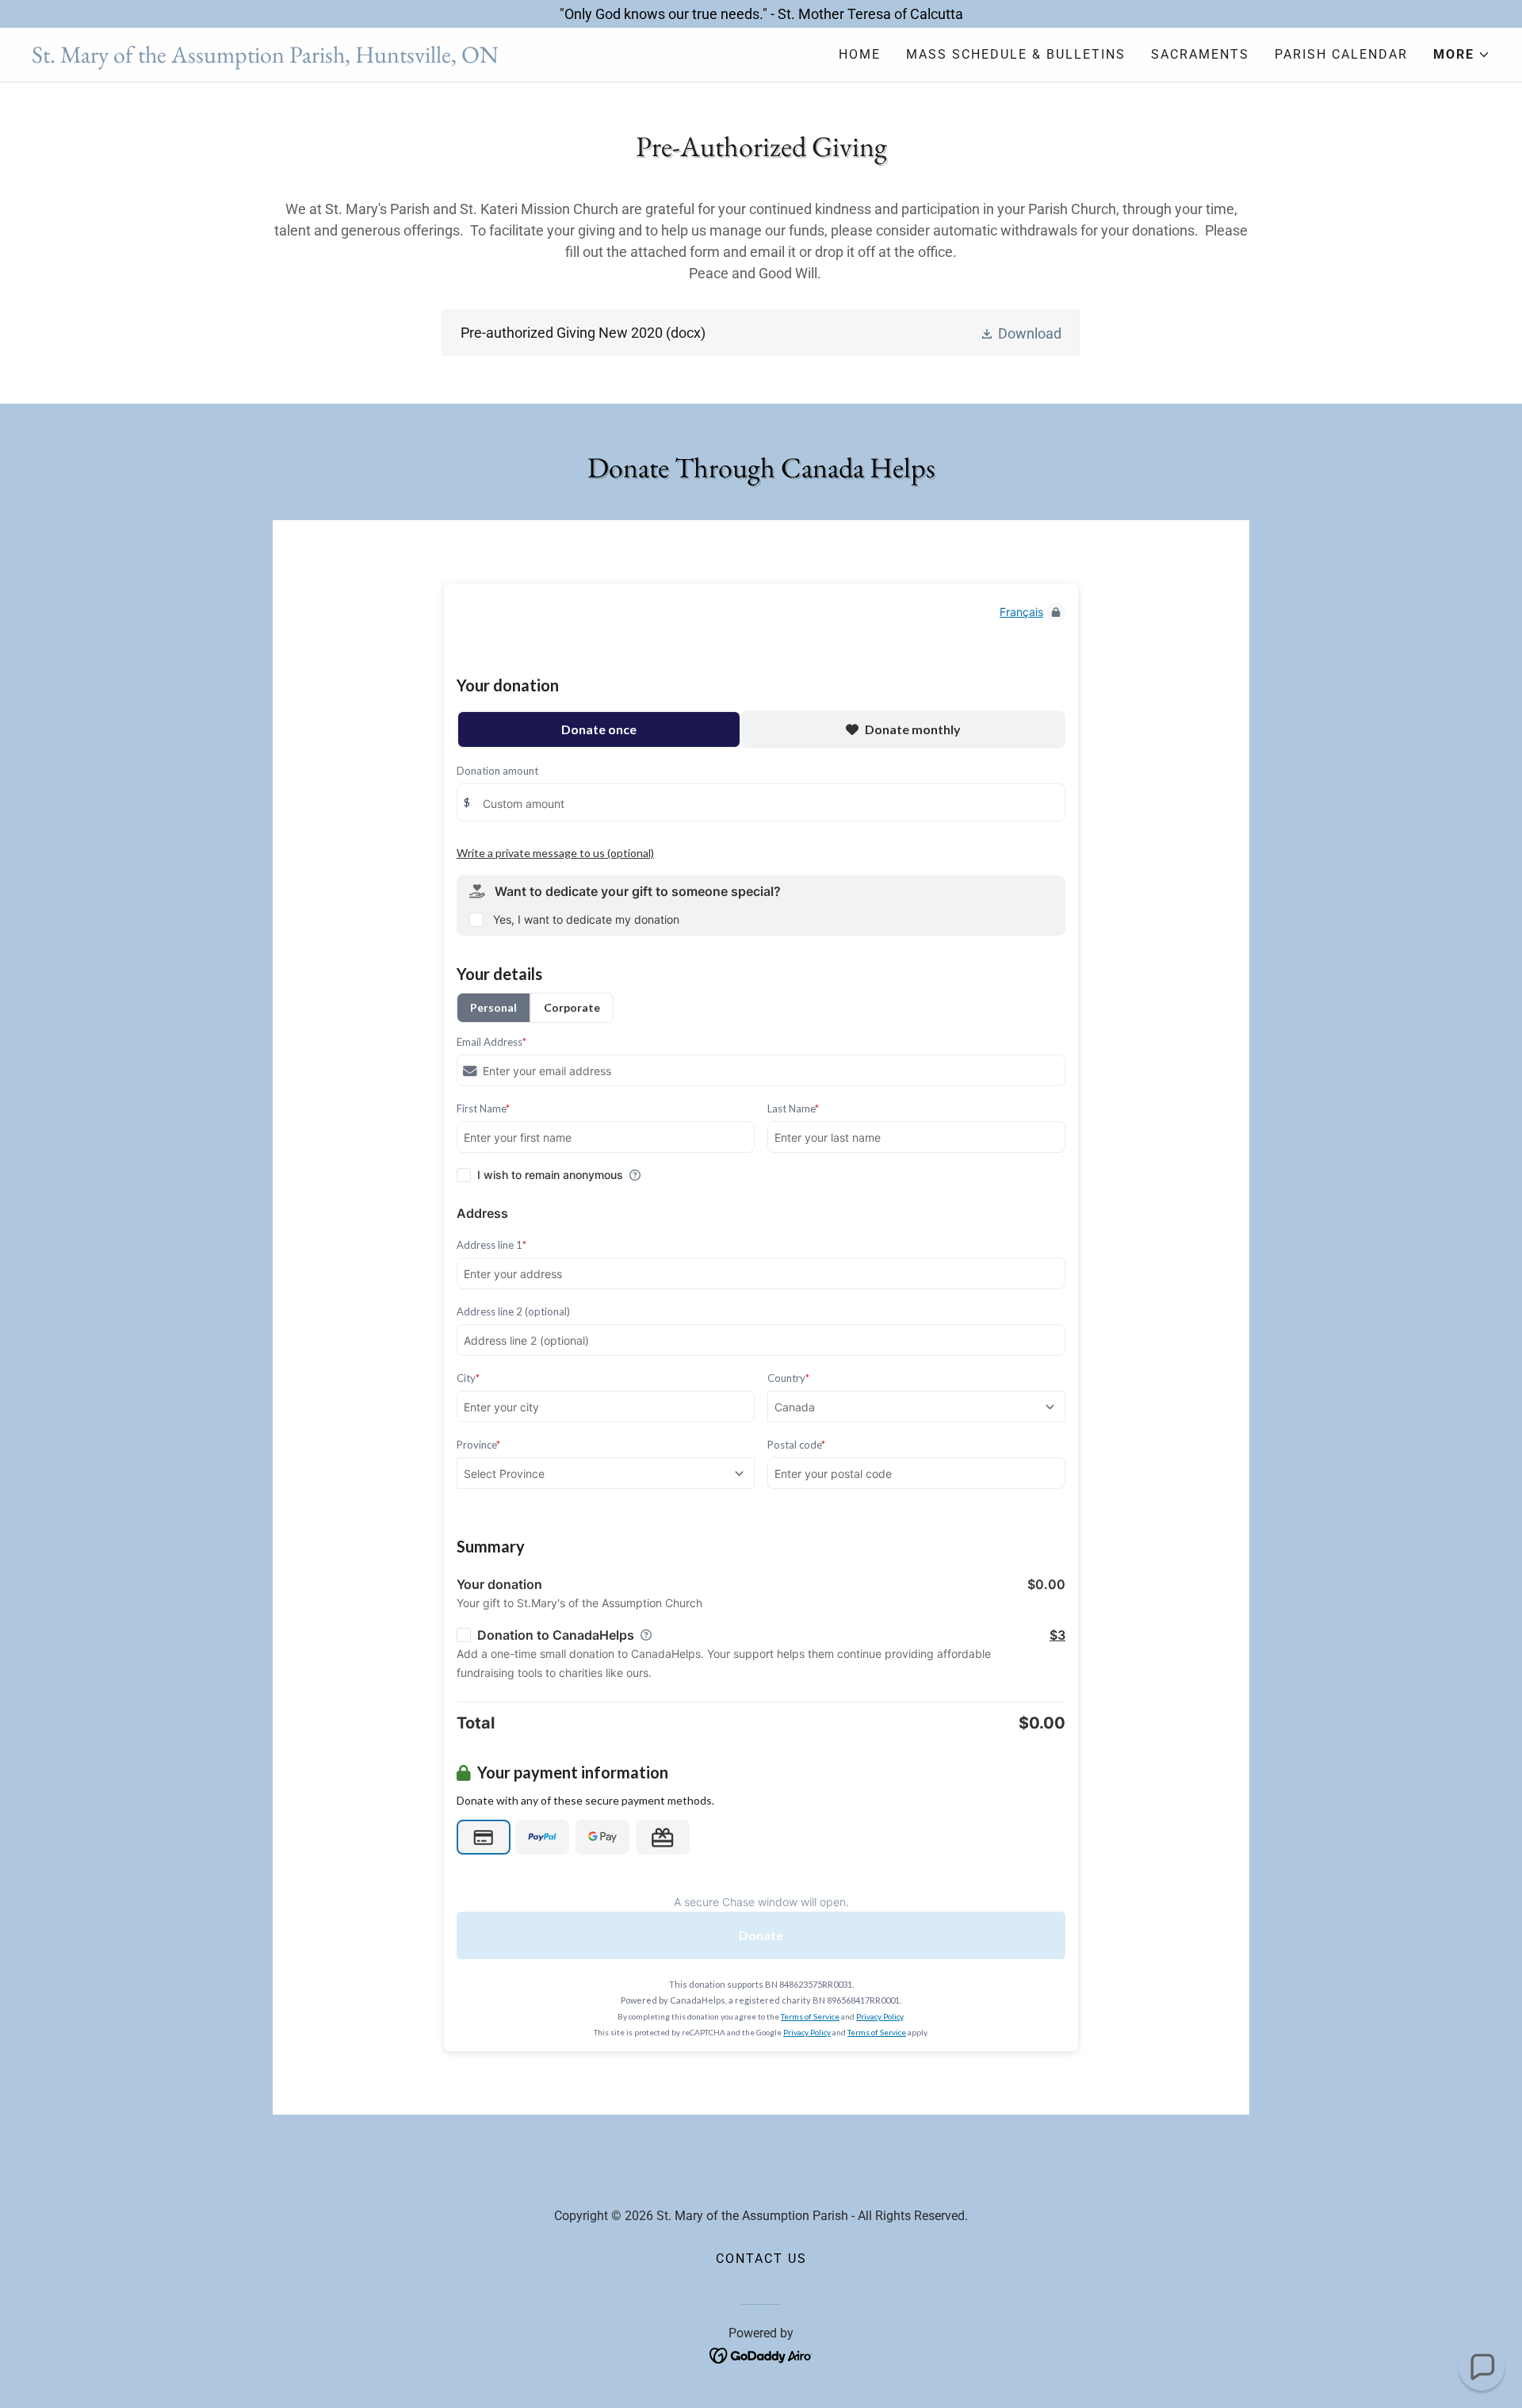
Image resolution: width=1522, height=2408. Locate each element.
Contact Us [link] (761, 2259)
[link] (396, 57)
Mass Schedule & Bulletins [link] (1016, 54)
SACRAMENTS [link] (1200, 54)
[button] (1462, 55)
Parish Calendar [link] (1341, 54)
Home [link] (860, 54)
